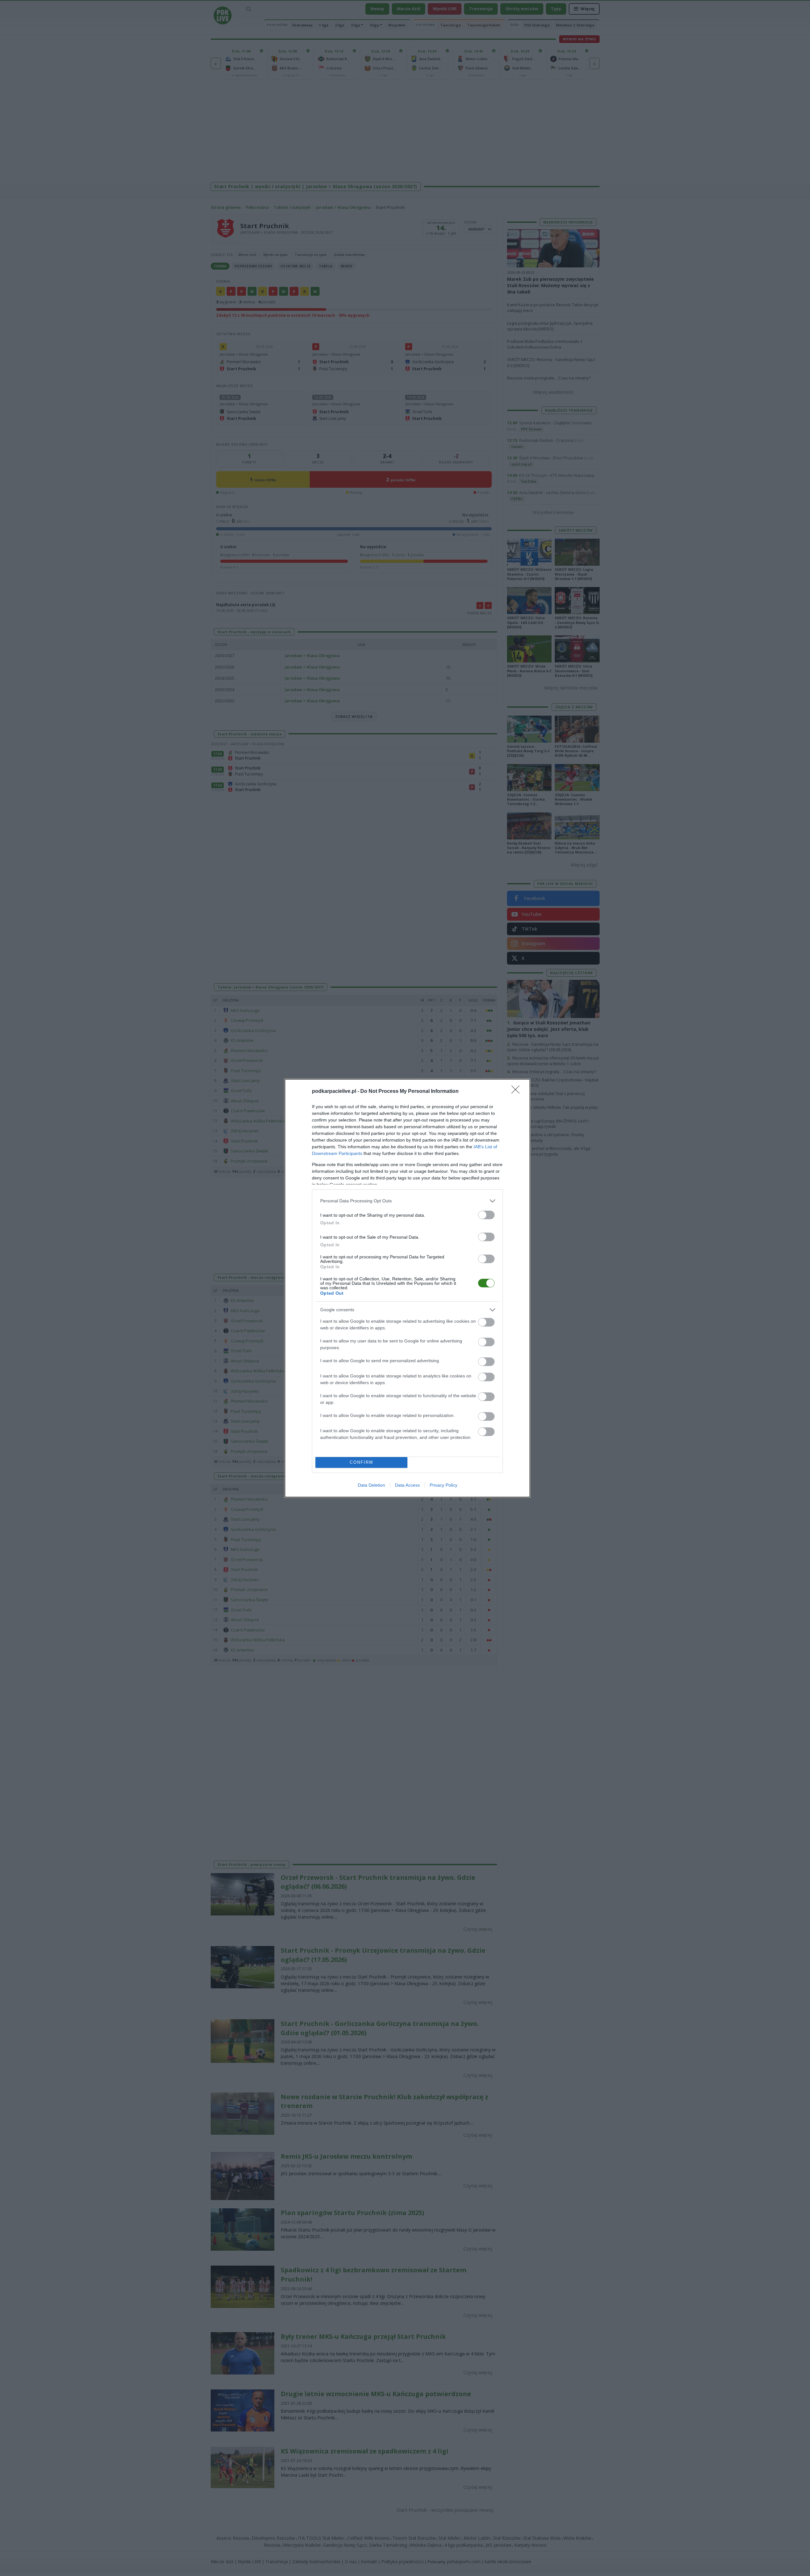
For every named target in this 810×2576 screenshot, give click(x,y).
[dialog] (407, 1288)
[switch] (486, 1215)
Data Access (407, 1485)
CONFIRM (362, 1462)
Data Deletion (371, 1485)
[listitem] (407, 1201)
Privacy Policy (444, 1485)
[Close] (518, 1092)
